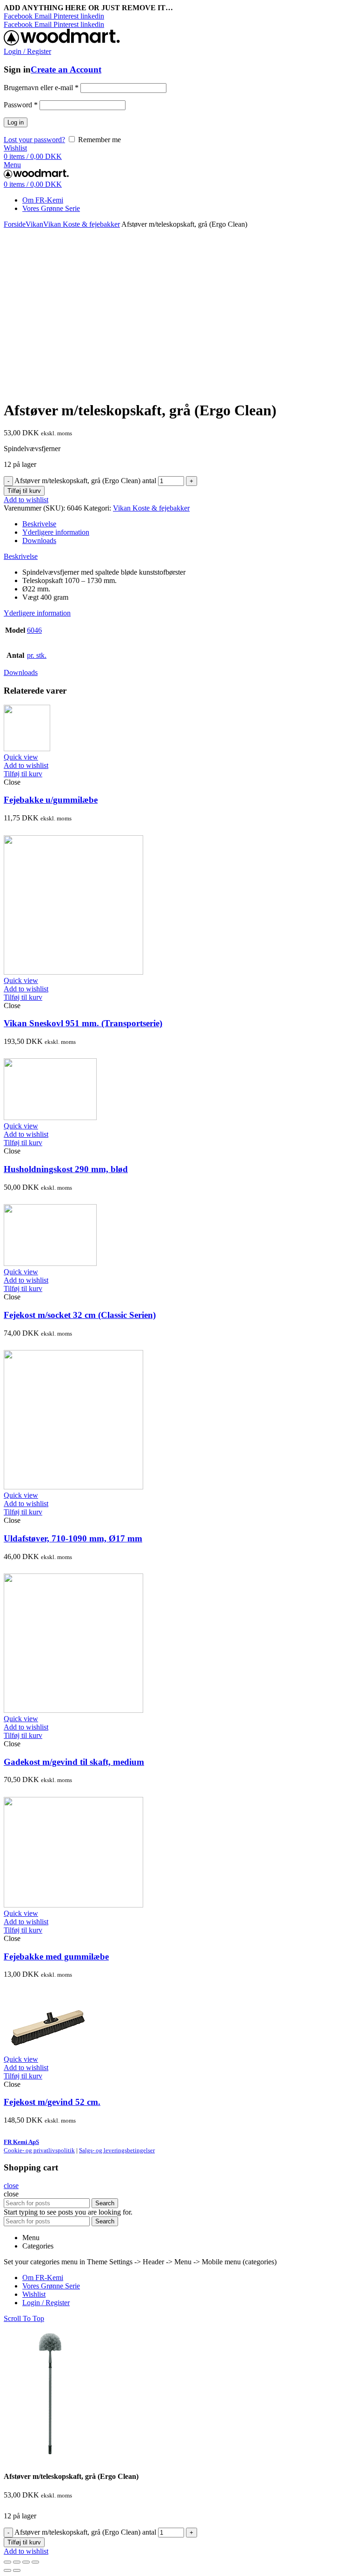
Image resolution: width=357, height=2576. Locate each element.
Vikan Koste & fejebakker (82, 224)
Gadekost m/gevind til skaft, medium (74, 1762)
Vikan (34, 224)
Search (105, 2203)
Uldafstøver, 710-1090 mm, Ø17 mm (73, 1538)
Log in (16, 122)
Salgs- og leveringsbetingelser (117, 2150)
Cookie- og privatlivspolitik (39, 2150)
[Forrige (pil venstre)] (7, 2570)
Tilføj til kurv (24, 491)
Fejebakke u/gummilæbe (51, 800)
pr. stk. (37, 655)
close (11, 2186)
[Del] (17, 2562)
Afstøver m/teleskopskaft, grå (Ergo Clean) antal (85, 481)
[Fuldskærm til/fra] (26, 2562)
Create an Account (66, 69)
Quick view (21, 757)
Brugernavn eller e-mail (41, 88)
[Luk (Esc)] (7, 2562)
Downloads (39, 541)
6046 (34, 630)
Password (21, 105)
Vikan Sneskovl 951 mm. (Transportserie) (83, 1023)
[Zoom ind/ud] (35, 2562)
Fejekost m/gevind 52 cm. (52, 2102)
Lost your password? (34, 140)
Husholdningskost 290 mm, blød (66, 1169)
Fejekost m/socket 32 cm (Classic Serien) (80, 1315)
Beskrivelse (39, 524)
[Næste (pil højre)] (17, 2570)
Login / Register (46, 2303)
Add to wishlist (26, 500)
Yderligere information (56, 532)
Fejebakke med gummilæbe (56, 1957)
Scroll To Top (24, 2318)
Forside (15, 224)
